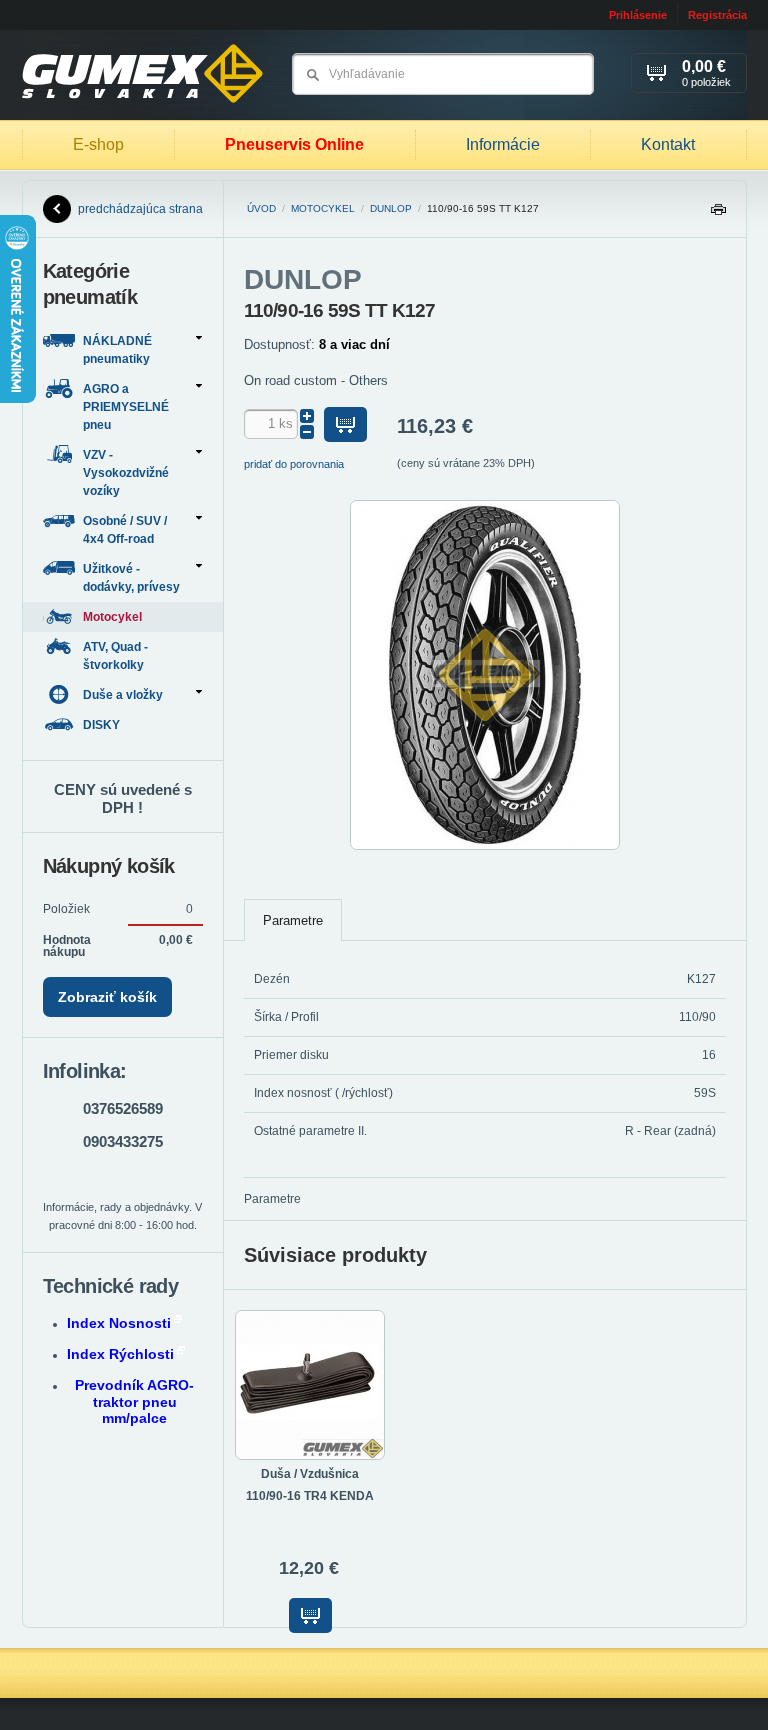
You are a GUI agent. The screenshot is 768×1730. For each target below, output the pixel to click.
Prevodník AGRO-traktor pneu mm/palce (134, 1402)
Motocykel (323, 208)
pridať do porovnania (294, 464)
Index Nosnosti (119, 1323)
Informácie (503, 144)
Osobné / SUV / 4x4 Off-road (125, 530)
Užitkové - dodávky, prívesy (131, 578)
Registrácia (717, 15)
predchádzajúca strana (140, 209)
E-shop (98, 144)
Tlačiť (718, 214)
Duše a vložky (123, 695)
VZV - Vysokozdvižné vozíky (126, 473)
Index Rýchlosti (120, 1354)
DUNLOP (391, 208)
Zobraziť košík (107, 997)
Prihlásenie (638, 15)
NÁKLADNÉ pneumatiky (117, 350)
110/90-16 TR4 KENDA (310, 1496)
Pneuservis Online (294, 144)
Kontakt (668, 144)
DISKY (103, 725)
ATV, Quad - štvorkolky (115, 656)
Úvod (261, 208)
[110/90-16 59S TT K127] (485, 846)
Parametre (293, 920)
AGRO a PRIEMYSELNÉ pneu (126, 407)
